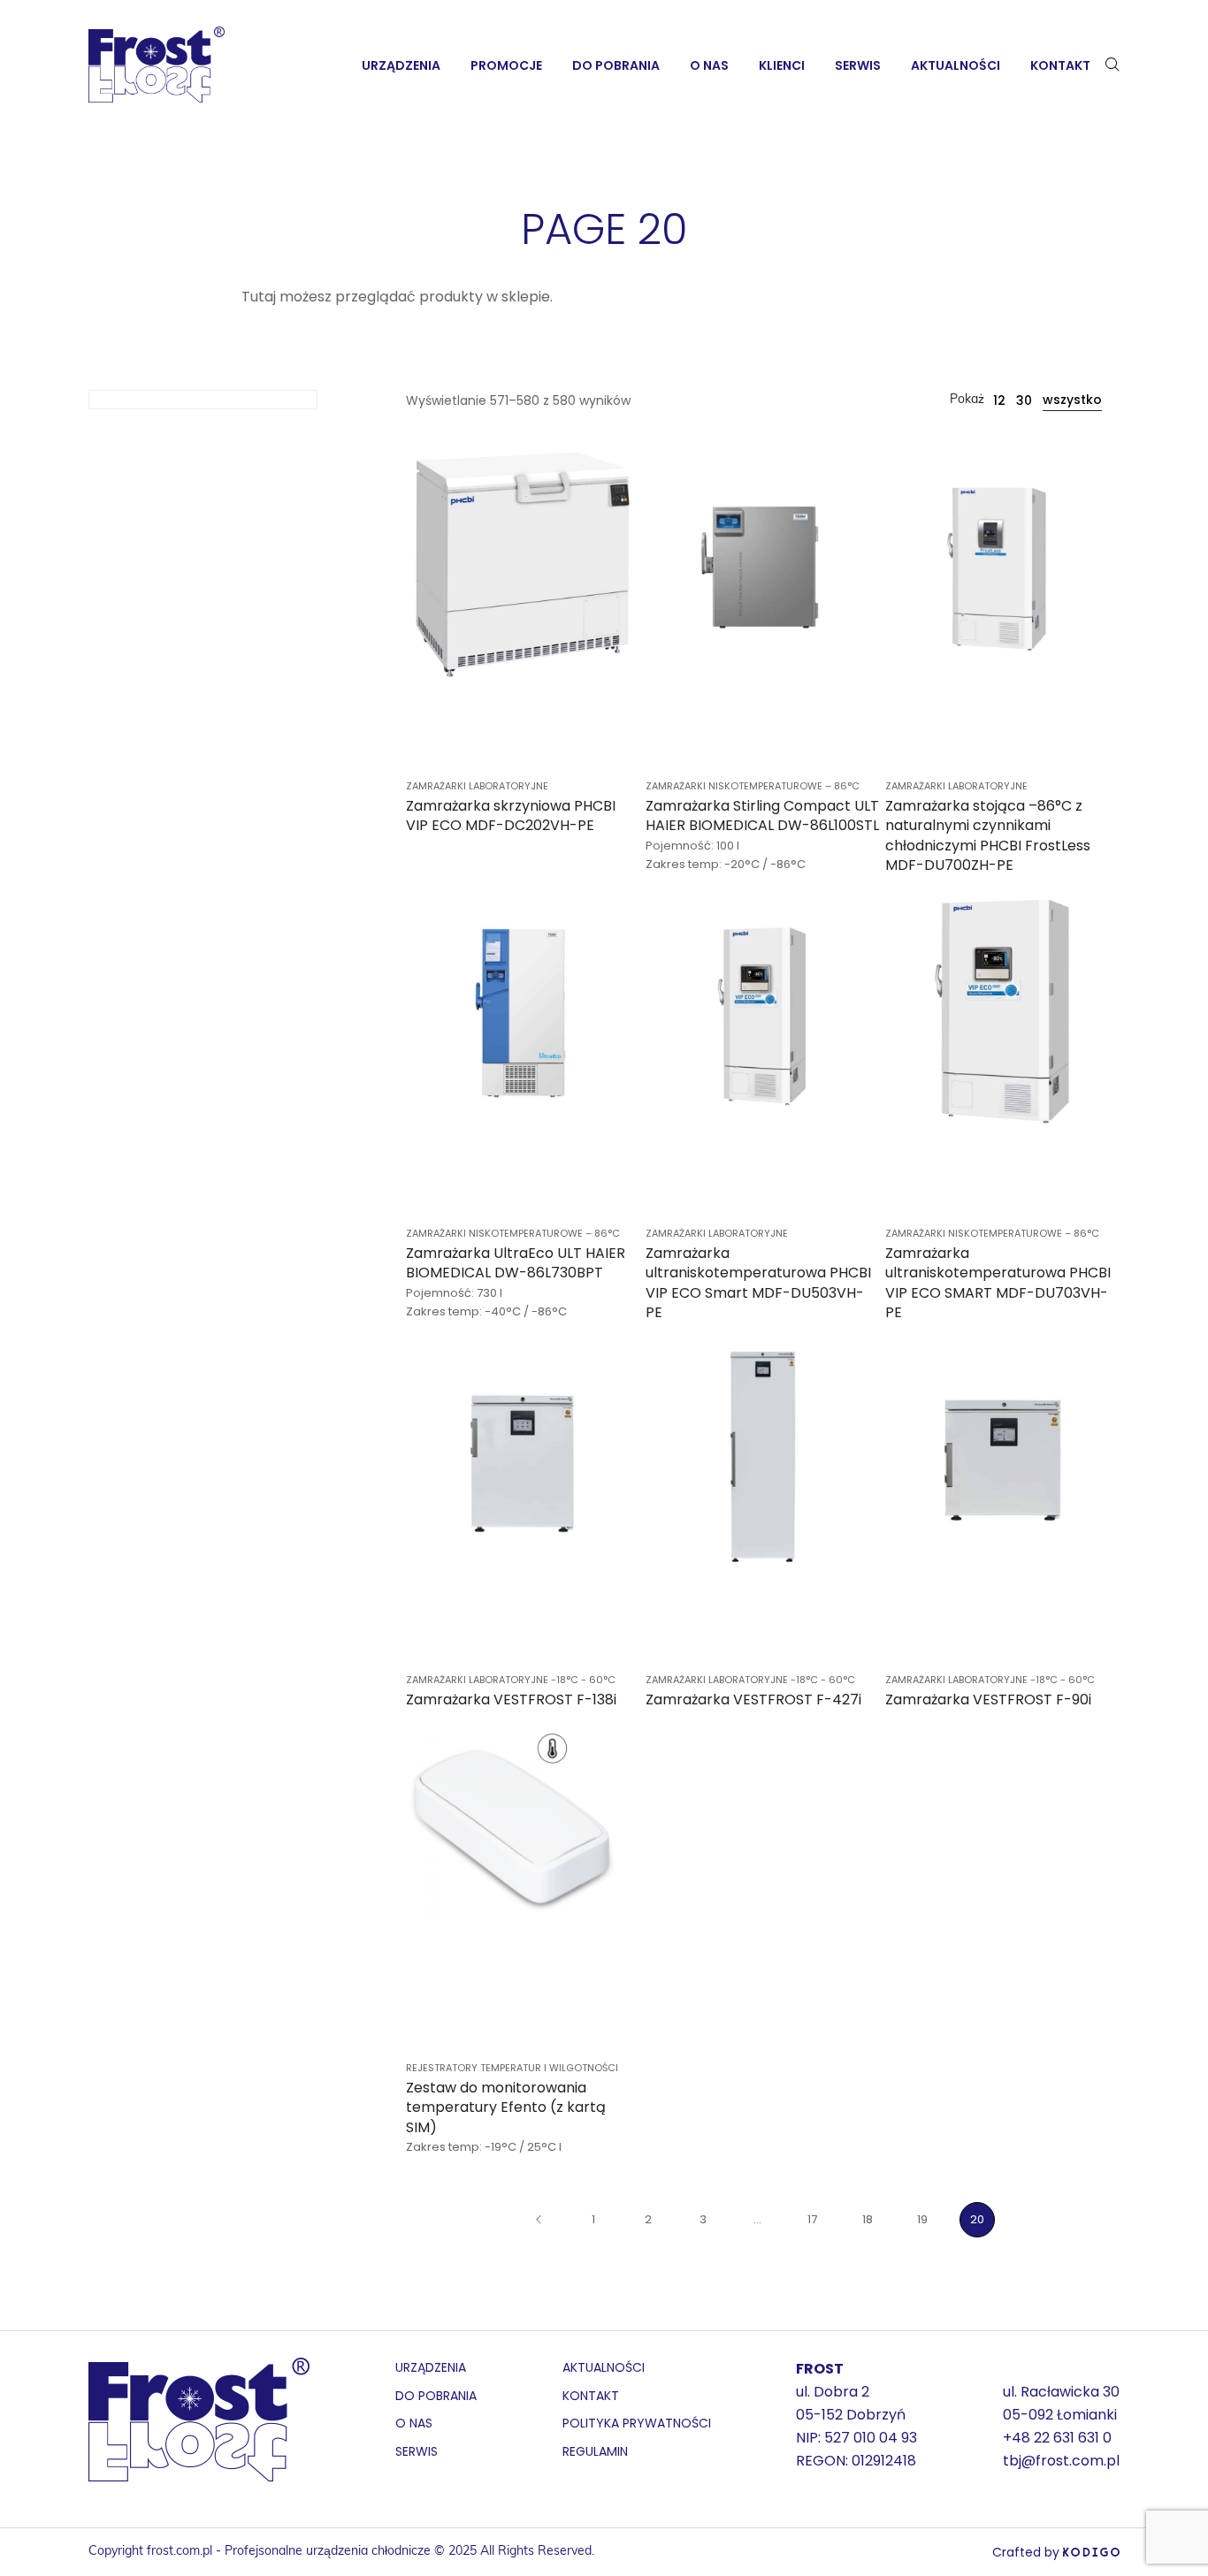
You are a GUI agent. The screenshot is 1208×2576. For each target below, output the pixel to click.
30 (1024, 400)
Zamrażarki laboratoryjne (477, 786)
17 (812, 2219)
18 (868, 2219)
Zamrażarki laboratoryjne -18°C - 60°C (511, 1680)
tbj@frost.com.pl (1061, 2461)
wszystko (1072, 400)
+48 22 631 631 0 (1057, 2438)
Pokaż (967, 400)
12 (999, 400)
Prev (539, 2220)
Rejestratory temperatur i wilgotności (512, 2068)
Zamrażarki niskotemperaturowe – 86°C (753, 786)
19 (922, 2219)
